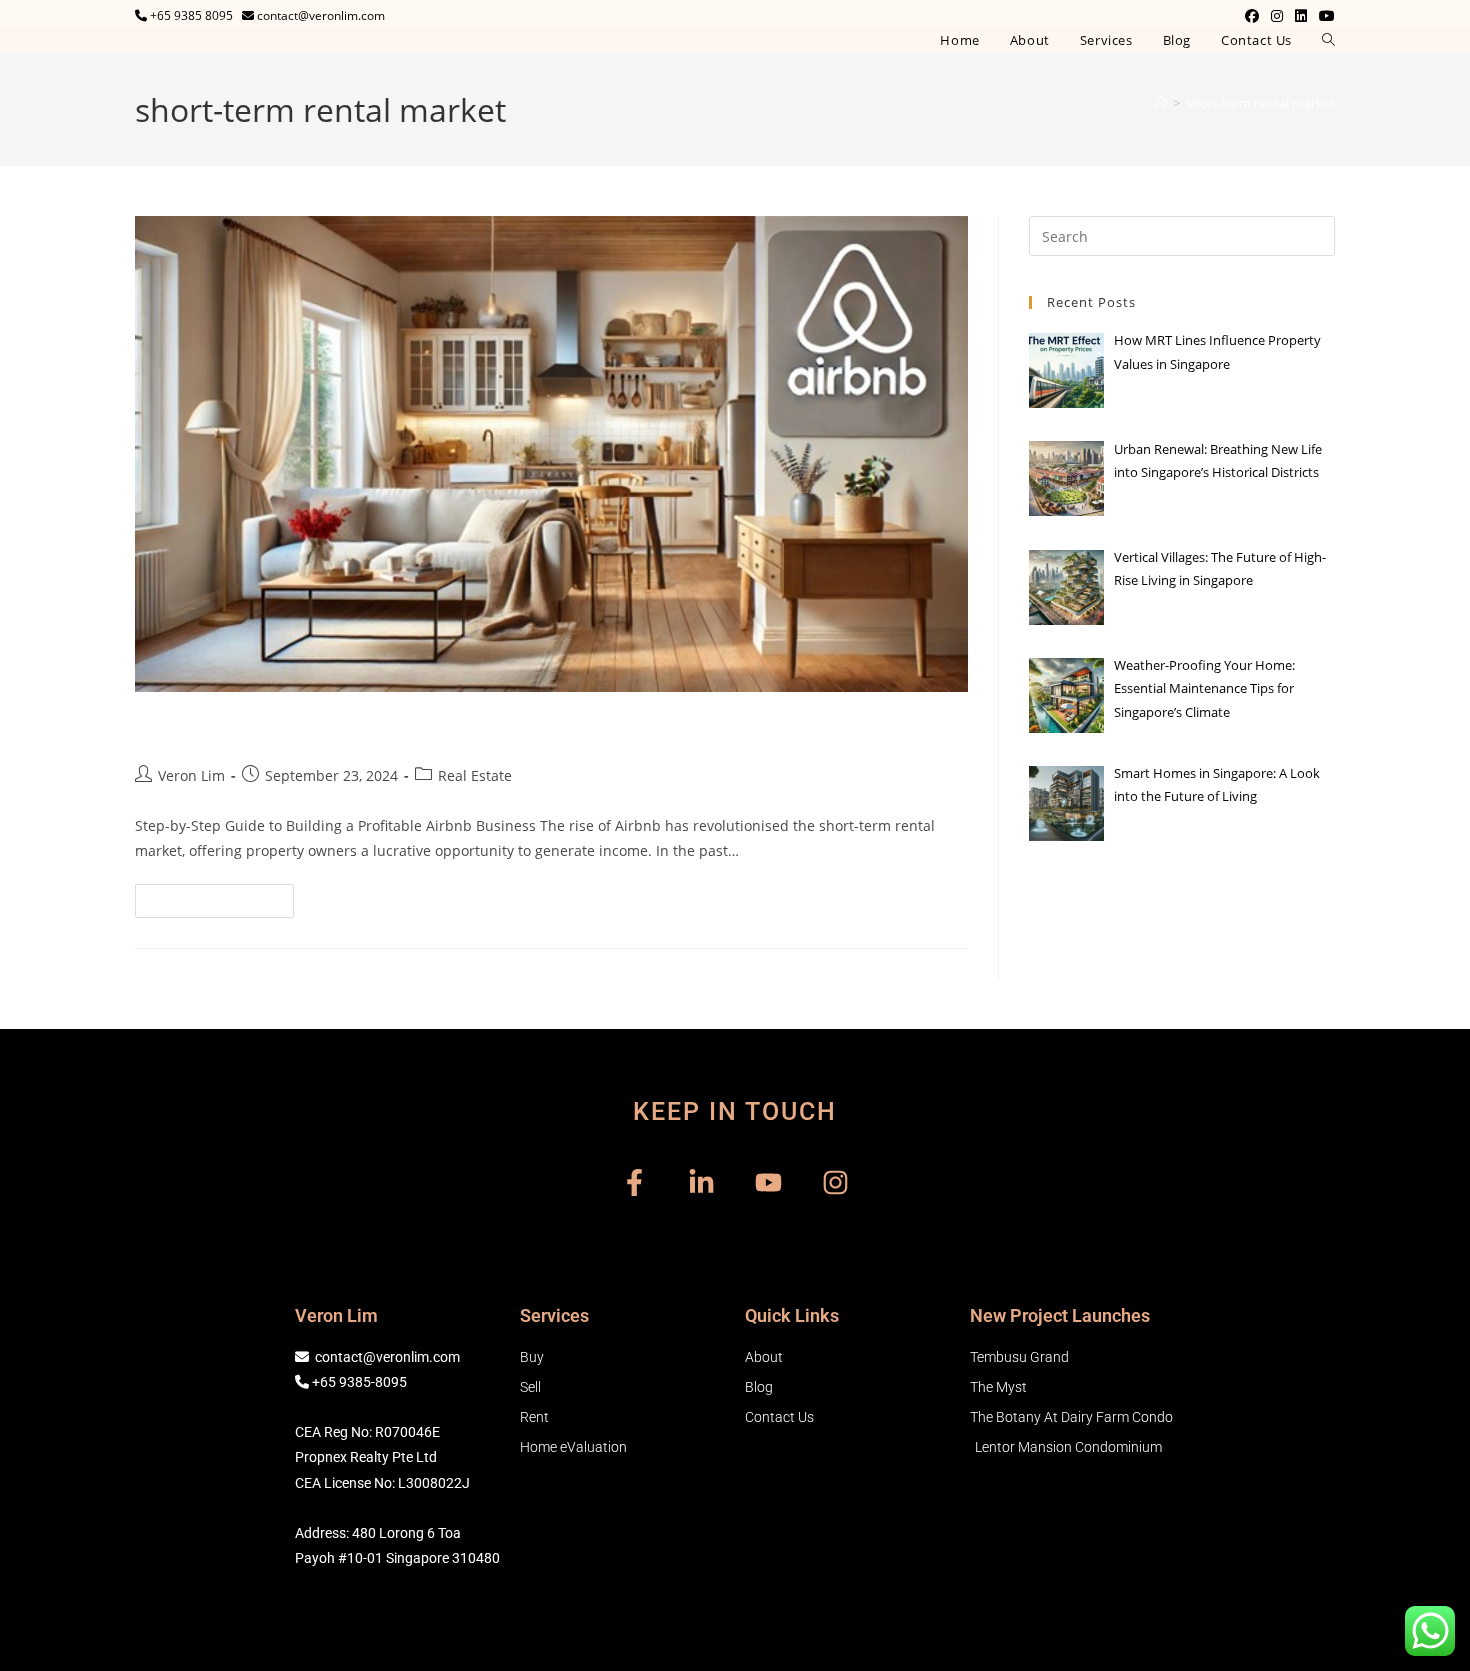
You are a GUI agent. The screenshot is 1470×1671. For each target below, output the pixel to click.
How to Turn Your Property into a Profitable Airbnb (441, 728)
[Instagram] (835, 1182)
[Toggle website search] (1328, 40)
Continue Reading (223, 896)
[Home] (1160, 103)
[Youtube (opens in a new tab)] (1324, 16)
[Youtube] (768, 1182)
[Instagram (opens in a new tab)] (1277, 16)
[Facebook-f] (634, 1182)
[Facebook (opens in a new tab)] (1252, 16)
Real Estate (475, 775)
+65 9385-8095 (359, 1382)
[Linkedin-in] (701, 1182)
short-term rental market (1260, 103)
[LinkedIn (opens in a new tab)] (1301, 16)
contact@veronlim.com (387, 1357)
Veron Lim (191, 775)
